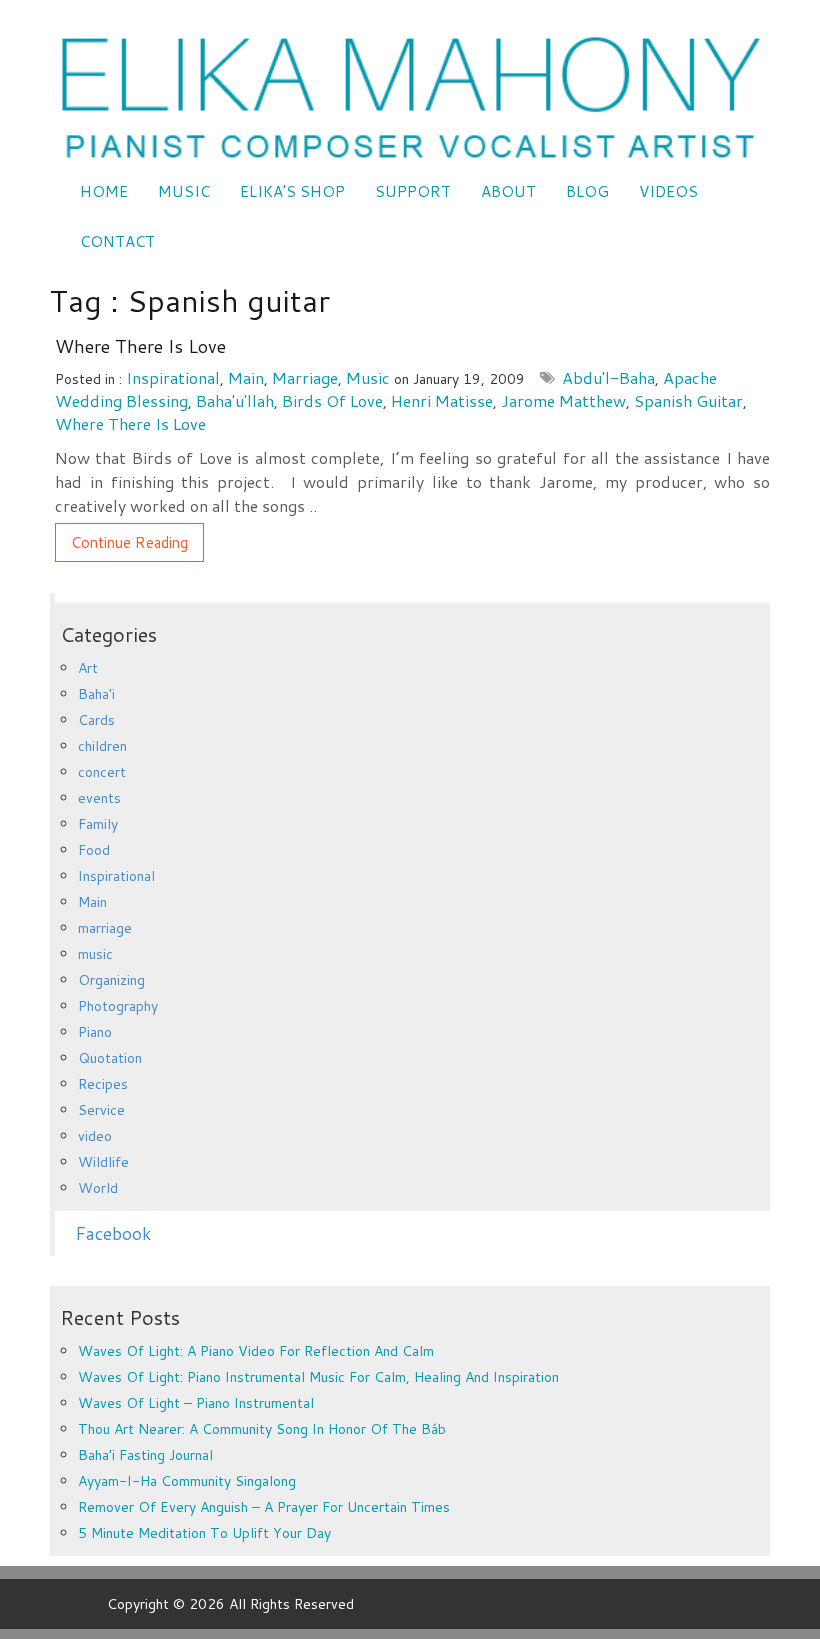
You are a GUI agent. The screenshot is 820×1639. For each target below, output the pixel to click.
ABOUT (508, 191)
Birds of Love (332, 400)
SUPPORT (413, 191)
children (102, 746)
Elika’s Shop (292, 191)
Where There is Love (140, 346)
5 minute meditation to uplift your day (204, 1533)
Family (98, 824)
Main (246, 377)
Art (88, 668)
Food (94, 850)
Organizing (111, 980)
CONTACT (117, 241)
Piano (95, 1032)
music (368, 377)
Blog (587, 191)
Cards (96, 720)
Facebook (113, 1233)
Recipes (103, 1084)
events (99, 798)
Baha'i (96, 694)
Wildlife (103, 1162)
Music (184, 191)
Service (101, 1110)
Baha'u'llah (235, 400)
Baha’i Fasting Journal (145, 1455)
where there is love (130, 423)
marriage (305, 377)
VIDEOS (668, 191)
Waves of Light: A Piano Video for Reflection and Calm (256, 1351)
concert (102, 772)
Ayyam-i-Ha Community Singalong (187, 1481)
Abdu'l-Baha (608, 377)
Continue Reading (129, 542)
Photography (118, 1006)
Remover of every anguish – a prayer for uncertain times (264, 1507)
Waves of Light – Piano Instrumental (196, 1403)
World (98, 1188)
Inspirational (173, 377)
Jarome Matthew (563, 400)
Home (104, 191)
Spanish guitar (688, 400)
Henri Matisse (442, 400)
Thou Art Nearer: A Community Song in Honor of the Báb (262, 1429)
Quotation (110, 1058)
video (95, 1136)
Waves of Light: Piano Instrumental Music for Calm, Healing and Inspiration (318, 1377)
